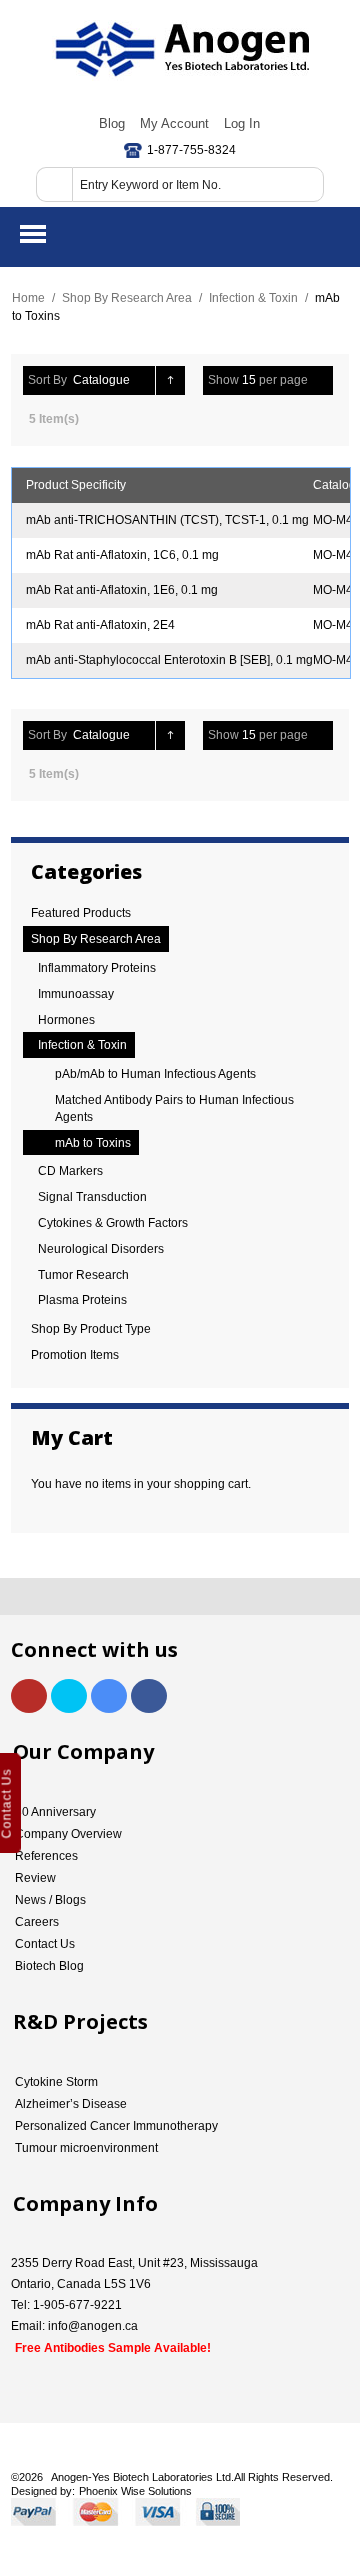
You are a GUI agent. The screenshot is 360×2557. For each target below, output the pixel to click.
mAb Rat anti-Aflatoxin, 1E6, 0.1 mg (122, 590)
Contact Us (45, 1944)
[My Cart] (328, 234)
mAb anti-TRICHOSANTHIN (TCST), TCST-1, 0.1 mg (167, 520)
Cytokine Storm (56, 2082)
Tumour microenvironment (86, 2148)
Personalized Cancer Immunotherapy (116, 2126)
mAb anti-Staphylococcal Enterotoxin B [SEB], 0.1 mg (169, 660)
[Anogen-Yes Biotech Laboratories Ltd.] (180, 50)
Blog (112, 123)
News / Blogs (50, 1900)
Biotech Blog (49, 1966)
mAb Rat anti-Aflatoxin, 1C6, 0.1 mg (122, 555)
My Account (174, 123)
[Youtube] (29, 1696)
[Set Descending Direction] (170, 380)
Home (28, 298)
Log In (242, 123)
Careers (37, 1922)
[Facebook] (149, 1696)
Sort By (47, 380)
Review (35, 1878)
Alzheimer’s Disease (71, 2104)
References (46, 1856)
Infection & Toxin (253, 298)
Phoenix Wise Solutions (135, 2491)
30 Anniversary (55, 1812)
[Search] (54, 184)
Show (223, 380)
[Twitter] (69, 1696)
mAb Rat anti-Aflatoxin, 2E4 (100, 625)
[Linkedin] (109, 1696)
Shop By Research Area (127, 298)
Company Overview (68, 1834)
